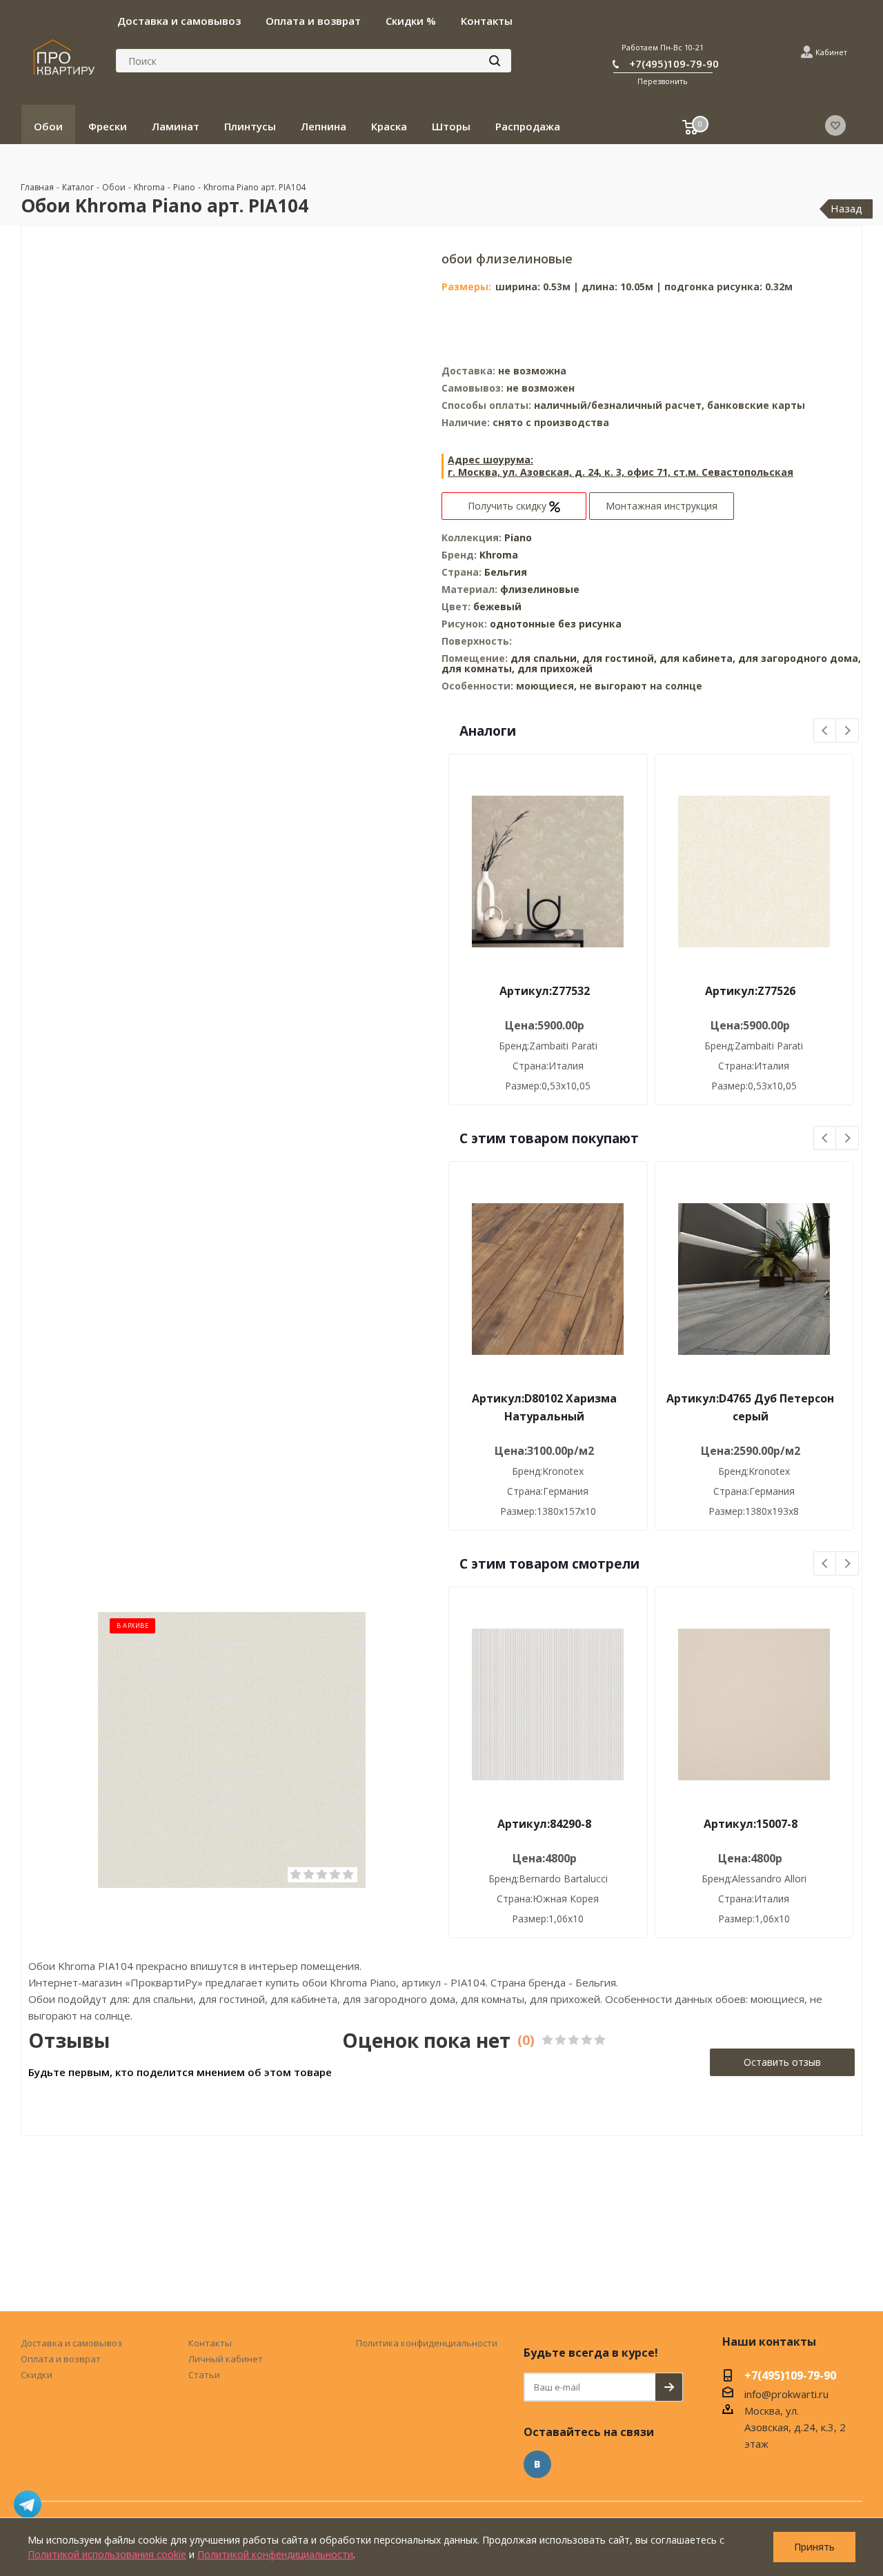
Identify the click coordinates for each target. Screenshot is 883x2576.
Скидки (37, 2375)
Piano (518, 537)
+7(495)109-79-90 (674, 63)
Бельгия (506, 572)
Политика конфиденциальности (427, 2343)
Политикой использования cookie (107, 2554)
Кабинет (831, 52)
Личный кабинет (226, 2359)
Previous (825, 731)
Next (847, 731)
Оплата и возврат (61, 2359)
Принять (814, 2547)
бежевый (497, 606)
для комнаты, (478, 668)
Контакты (210, 2343)
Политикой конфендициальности (275, 2554)
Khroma (499, 555)
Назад (846, 208)
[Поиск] (495, 61)
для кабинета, (697, 658)
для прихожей (555, 668)
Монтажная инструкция (662, 506)
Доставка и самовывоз (71, 2343)
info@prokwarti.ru (786, 2394)
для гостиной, (619, 658)
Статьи (204, 2375)
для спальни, (545, 658)
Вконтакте (537, 2464)
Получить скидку (508, 506)
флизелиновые (540, 589)
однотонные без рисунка (556, 624)
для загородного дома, (800, 658)
